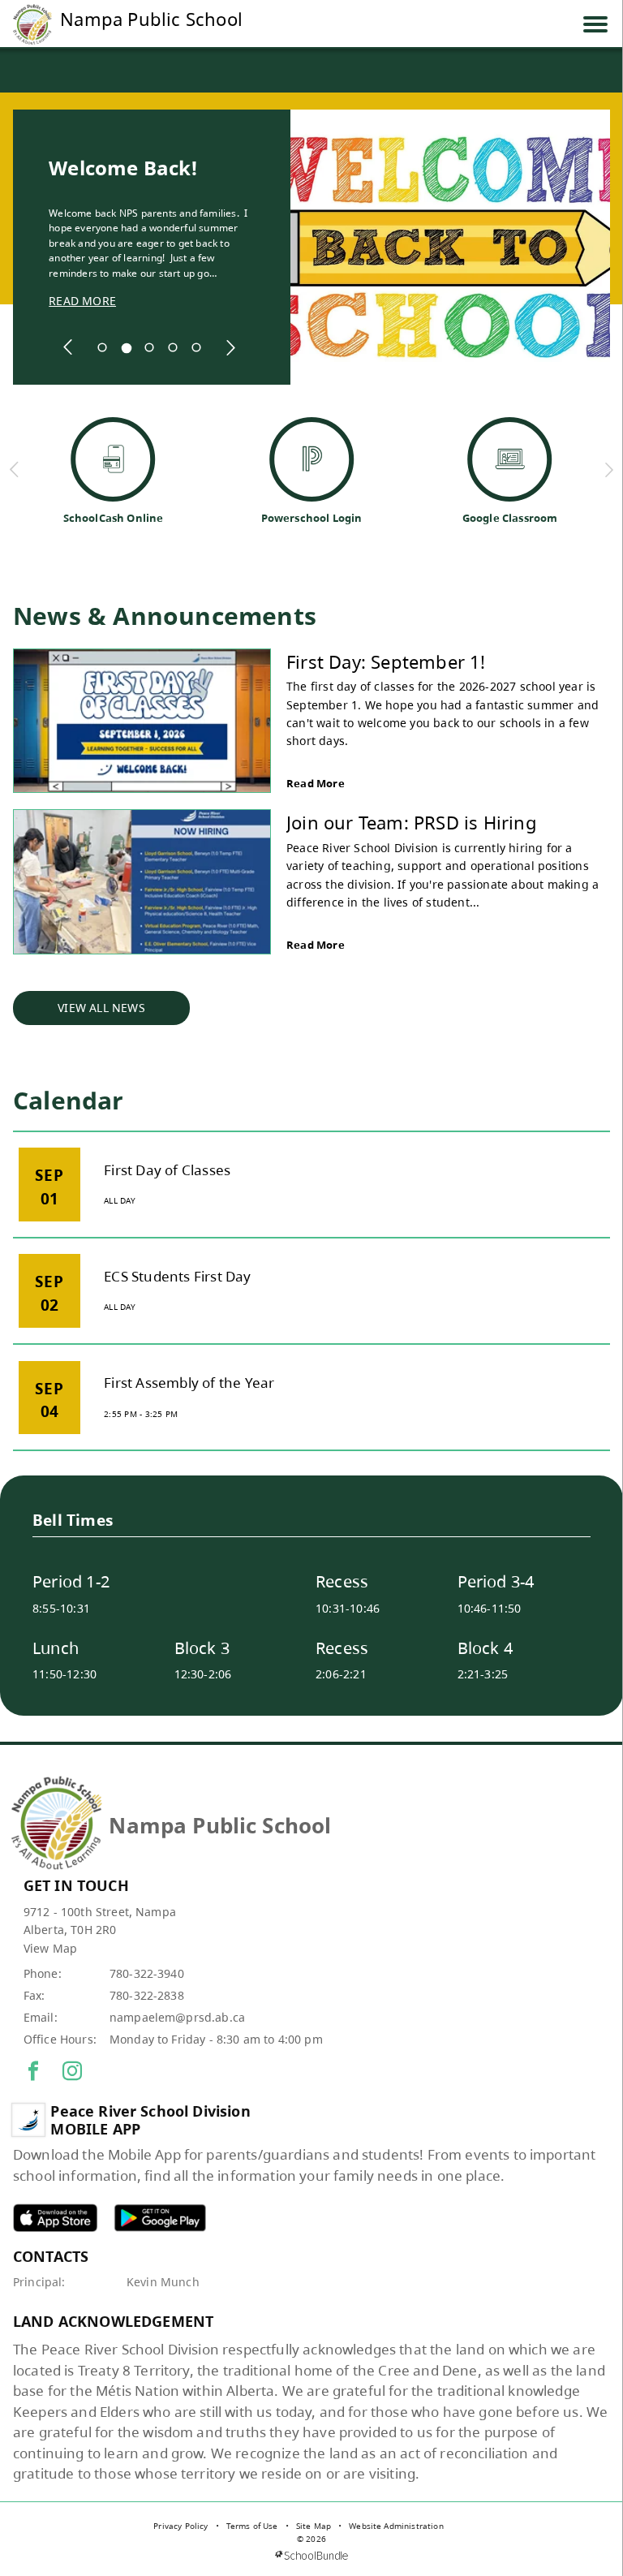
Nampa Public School (151, 19)
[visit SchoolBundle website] (311, 2555)
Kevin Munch (163, 2282)
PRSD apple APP (55, 2218)
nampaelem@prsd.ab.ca (177, 2017)
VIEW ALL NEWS (101, 1008)
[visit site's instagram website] (72, 2072)
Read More (316, 783)
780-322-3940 (147, 1973)
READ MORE (82, 301)
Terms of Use (252, 2526)
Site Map (314, 2526)
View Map (50, 1948)
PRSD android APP (160, 2218)
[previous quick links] (15, 470)
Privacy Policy (180, 2526)
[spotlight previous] (68, 347)
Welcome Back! (123, 168)
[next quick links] (609, 470)
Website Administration (396, 2526)
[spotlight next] (230, 347)
